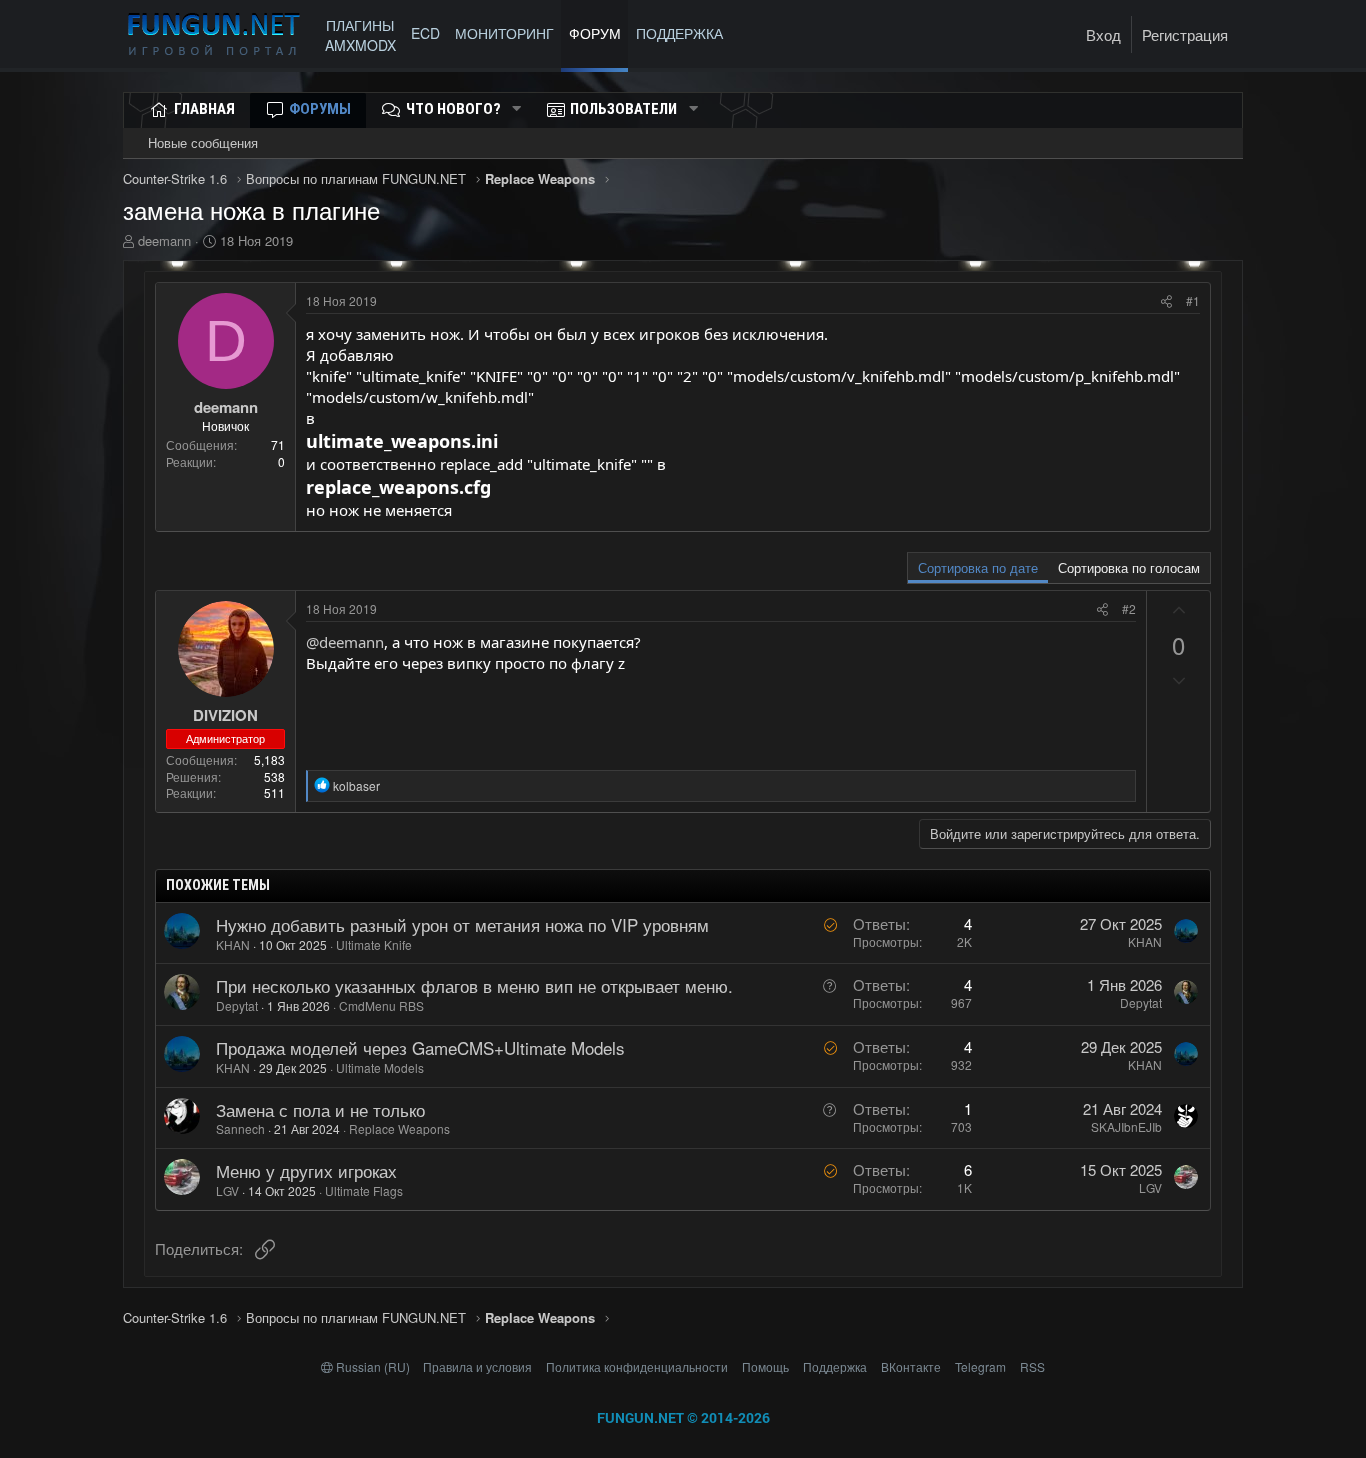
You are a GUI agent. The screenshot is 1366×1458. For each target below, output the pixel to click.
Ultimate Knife (374, 944)
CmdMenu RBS (381, 1005)
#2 (1129, 608)
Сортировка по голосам (1129, 567)
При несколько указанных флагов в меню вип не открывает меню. (474, 985)
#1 (1193, 300)
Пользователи (623, 109)
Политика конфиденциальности (637, 1366)
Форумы (320, 109)
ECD (425, 33)
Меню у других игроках (306, 1170)
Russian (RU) (373, 1366)
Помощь (765, 1366)
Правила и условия (477, 1366)
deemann (164, 240)
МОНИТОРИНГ (504, 33)
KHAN (233, 944)
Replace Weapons (399, 1128)
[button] (517, 109)
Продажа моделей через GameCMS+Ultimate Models (420, 1047)
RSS (1032, 1366)
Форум (595, 33)
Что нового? (453, 109)
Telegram (980, 1366)
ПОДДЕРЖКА (683, 33)
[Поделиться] (1166, 301)
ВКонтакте (911, 1366)
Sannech (240, 1128)
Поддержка (835, 1366)
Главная (204, 109)
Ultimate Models (380, 1067)
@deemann (345, 642)
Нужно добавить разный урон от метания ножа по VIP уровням (462, 924)
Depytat (237, 1005)
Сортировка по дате (978, 567)
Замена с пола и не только (320, 1109)
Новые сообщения (203, 142)
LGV (227, 1190)
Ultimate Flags (364, 1190)
